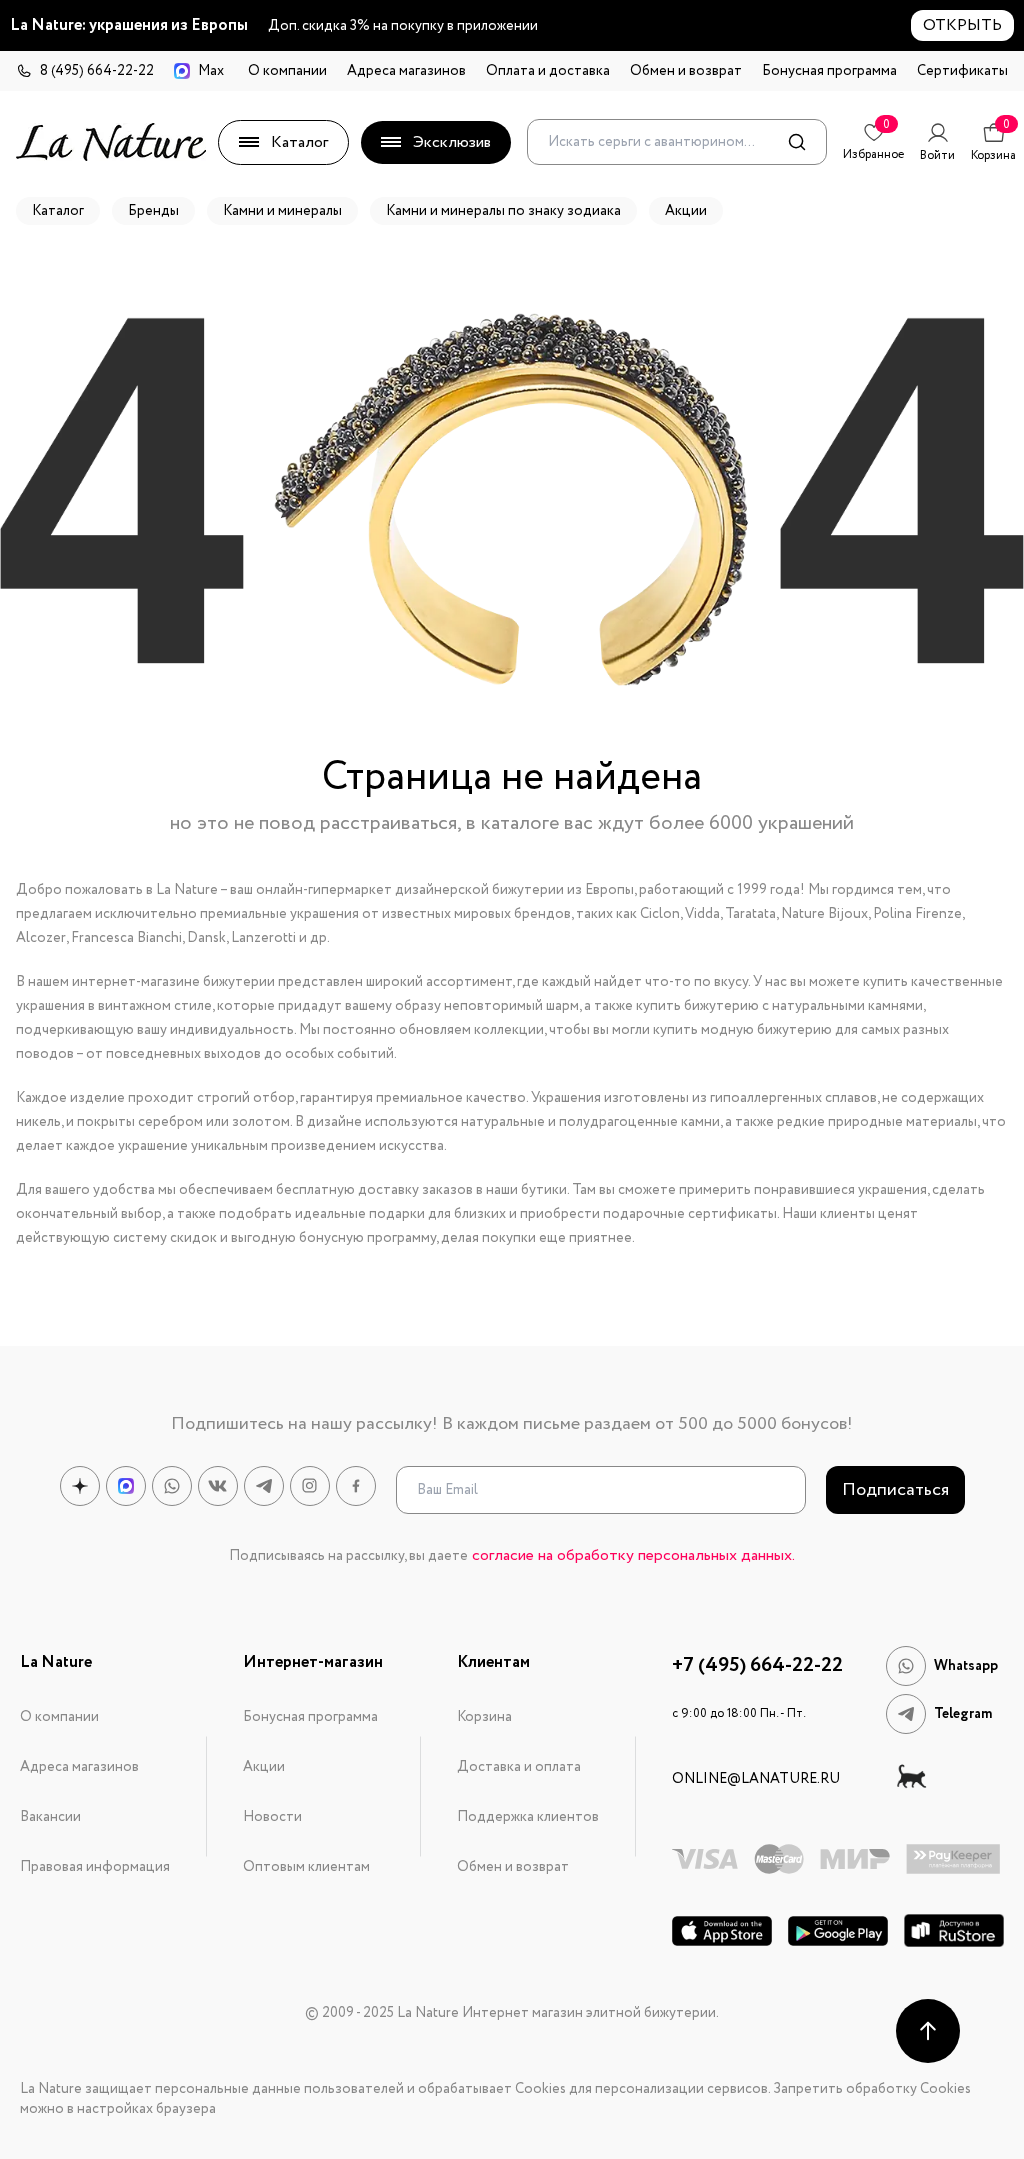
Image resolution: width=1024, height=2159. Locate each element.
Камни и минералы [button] (282, 211)
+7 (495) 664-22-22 (757, 1666)
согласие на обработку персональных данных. (633, 1555)
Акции (264, 1767)
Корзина (484, 1717)
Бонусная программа (829, 71)
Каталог (299, 142)
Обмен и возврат (686, 71)
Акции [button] (686, 211)
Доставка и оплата (519, 1767)
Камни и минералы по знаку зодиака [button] (503, 211)
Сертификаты (962, 71)
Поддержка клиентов (528, 1817)
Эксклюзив (452, 142)
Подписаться (895, 1490)
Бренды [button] (153, 211)
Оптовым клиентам (306, 1867)
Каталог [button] (58, 211)
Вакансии (50, 1817)
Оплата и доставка (548, 71)
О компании (287, 71)
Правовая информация (95, 1867)
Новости (272, 1817)
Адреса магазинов (406, 71)
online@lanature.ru (756, 1779)
